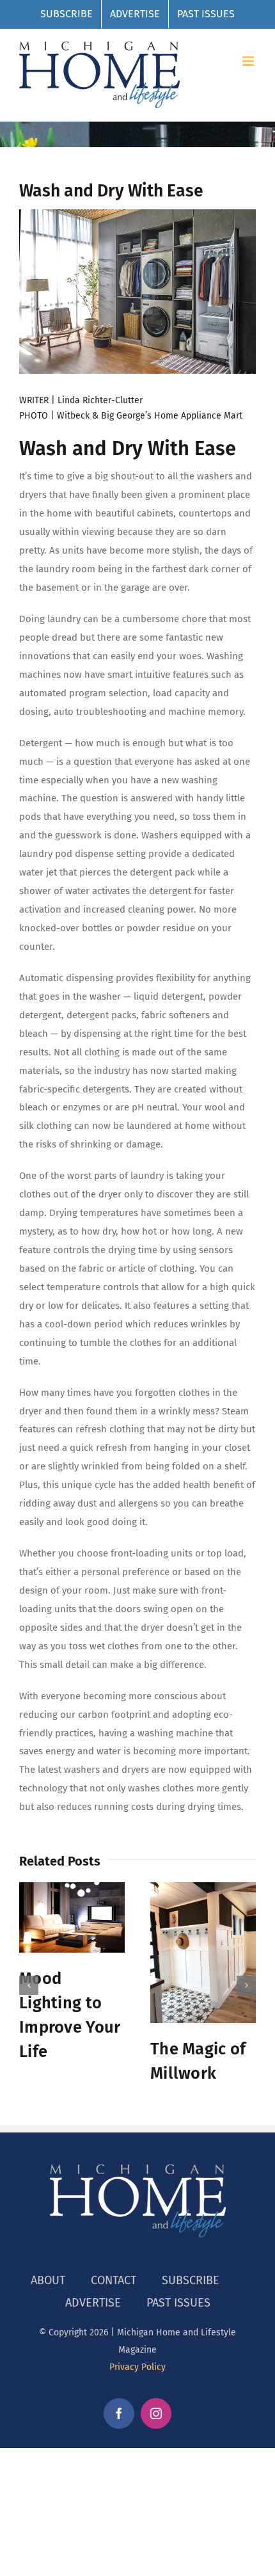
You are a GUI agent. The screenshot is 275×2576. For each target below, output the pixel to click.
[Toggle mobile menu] (249, 61)
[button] (29, 1985)
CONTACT (114, 2280)
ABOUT (48, 2280)
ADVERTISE (93, 2303)
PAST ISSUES (178, 2303)
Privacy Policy (137, 2367)
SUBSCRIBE (191, 2280)
